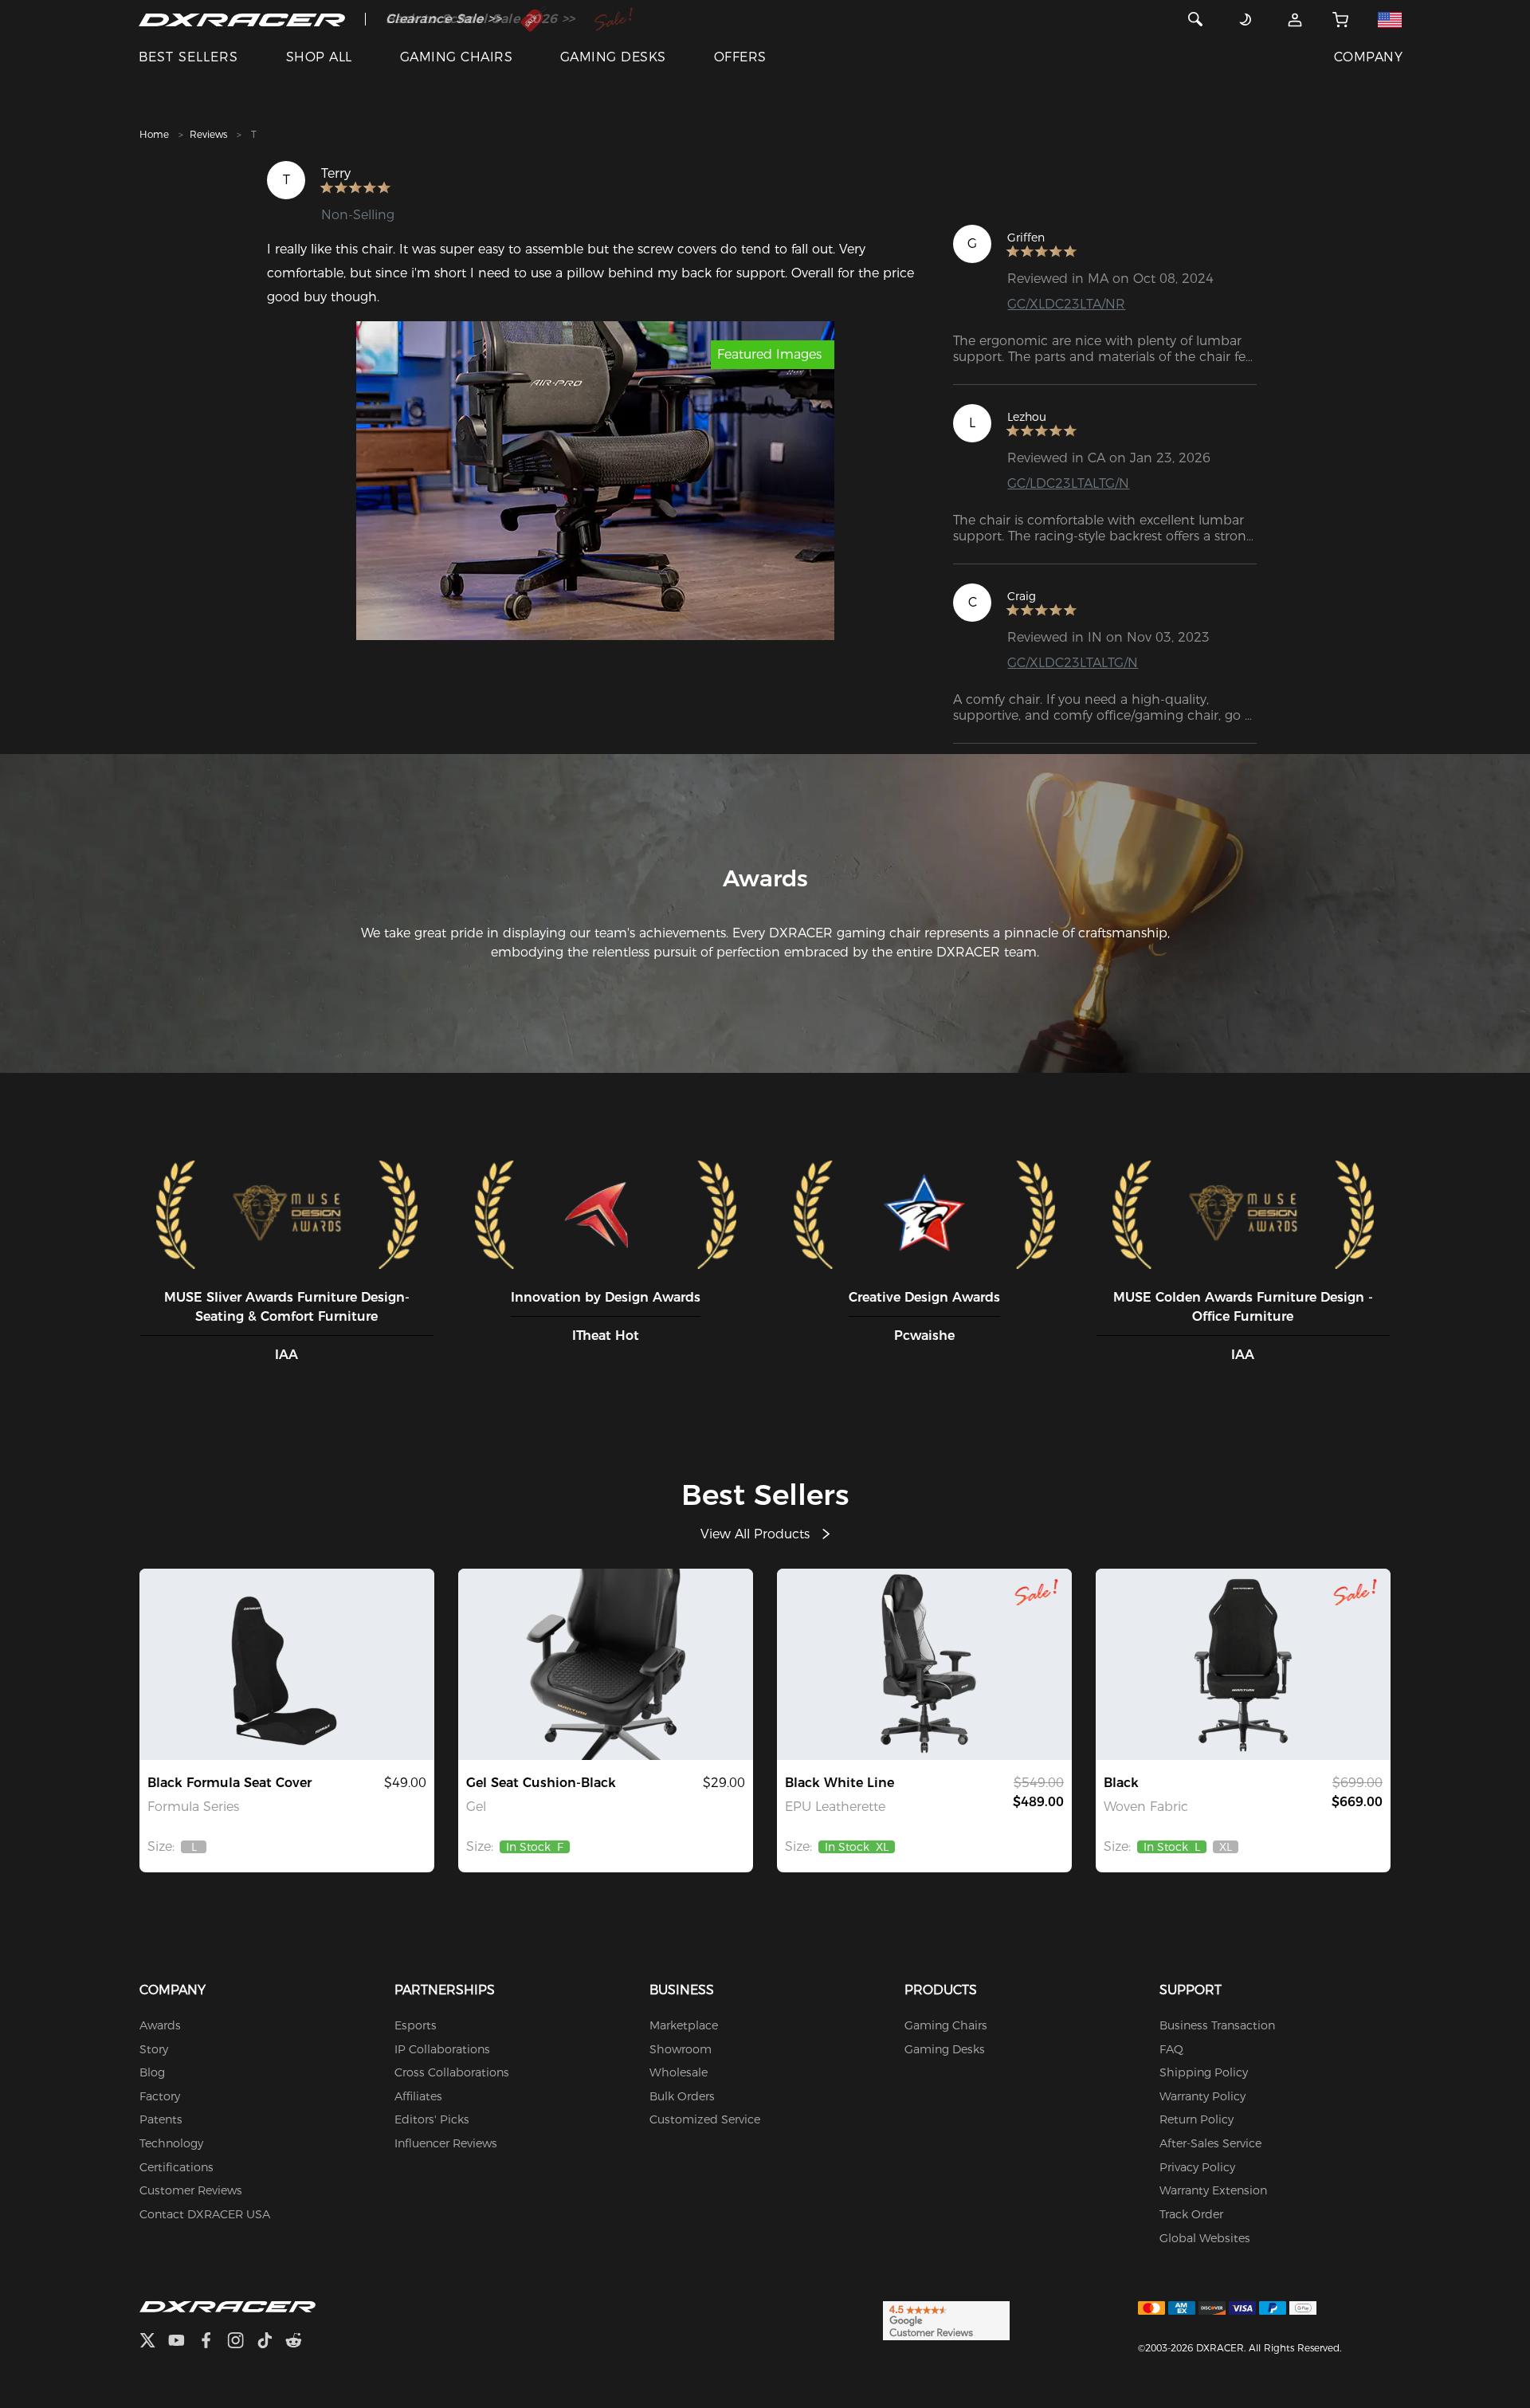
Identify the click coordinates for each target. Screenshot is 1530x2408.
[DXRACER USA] (242, 19)
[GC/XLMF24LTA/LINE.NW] (924, 1664)
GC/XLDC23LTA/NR (1066, 304)
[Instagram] (242, 2342)
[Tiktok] (271, 2342)
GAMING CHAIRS (456, 57)
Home (154, 134)
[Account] (1295, 19)
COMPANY (1368, 57)
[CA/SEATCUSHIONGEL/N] (606, 1664)
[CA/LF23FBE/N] (287, 1664)
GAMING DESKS (613, 57)
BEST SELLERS (188, 57)
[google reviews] (946, 2320)
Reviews (208, 134)
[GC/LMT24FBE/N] (1243, 1664)
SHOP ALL (319, 57)
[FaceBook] (212, 2342)
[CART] (1340, 19)
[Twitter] (154, 2342)
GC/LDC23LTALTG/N (1068, 483)
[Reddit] (300, 2342)
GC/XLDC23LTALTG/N (1073, 663)
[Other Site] (1390, 19)
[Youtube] (183, 2342)
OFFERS (740, 57)
